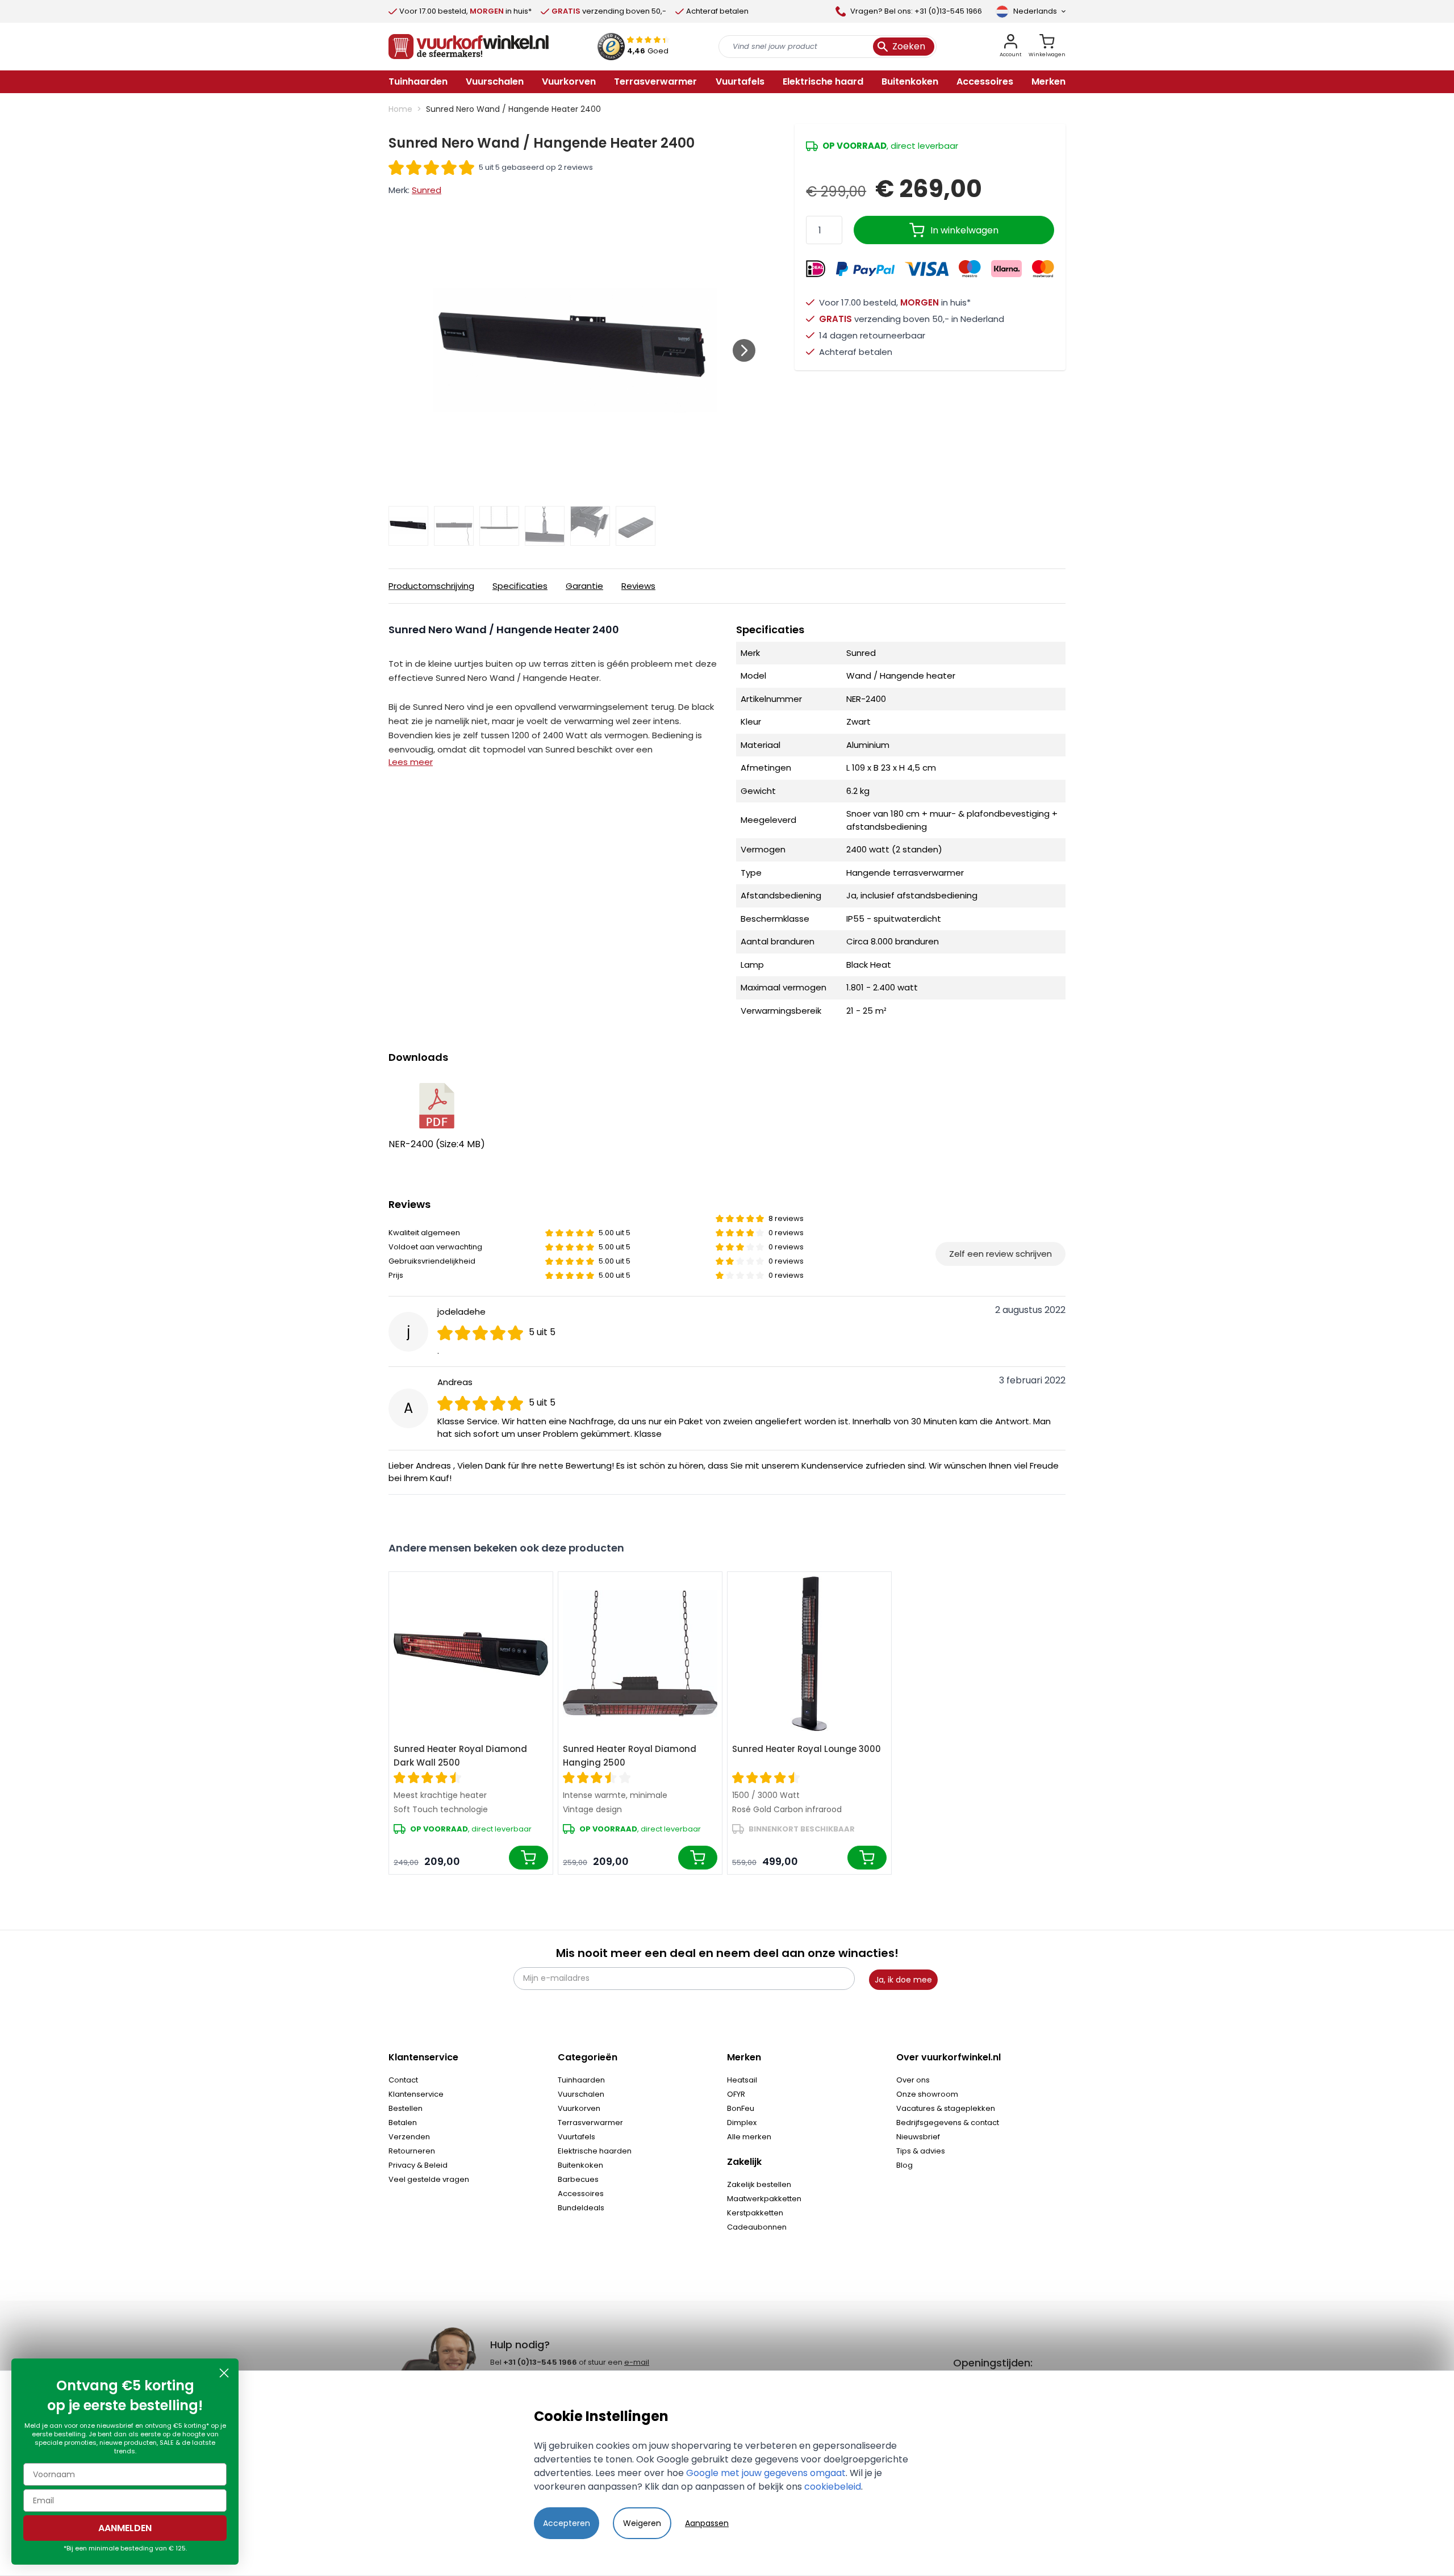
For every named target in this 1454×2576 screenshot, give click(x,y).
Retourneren (412, 2151)
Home (400, 109)
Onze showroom (927, 2094)
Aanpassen (707, 2523)
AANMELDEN (125, 2528)
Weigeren (642, 2523)
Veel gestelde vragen (429, 2179)
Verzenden (409, 2137)
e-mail (637, 2362)
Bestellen (406, 2108)
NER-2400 (412, 1144)
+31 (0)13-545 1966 (540, 2362)
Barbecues (578, 2179)
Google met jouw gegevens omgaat (766, 2473)
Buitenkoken (580, 2165)
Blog (904, 2165)
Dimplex (742, 2123)
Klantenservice (416, 2094)
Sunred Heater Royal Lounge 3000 (807, 1749)
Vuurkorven (579, 2108)
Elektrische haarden (595, 2151)
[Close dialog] (224, 2373)
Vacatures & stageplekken (946, 2108)
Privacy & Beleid (418, 2165)
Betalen (403, 2123)
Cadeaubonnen (757, 2227)
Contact (403, 2080)
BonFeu (741, 2108)
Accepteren (567, 2523)
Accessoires (581, 2194)
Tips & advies (921, 2151)
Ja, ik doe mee (903, 1980)
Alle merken (749, 2137)
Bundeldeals (581, 2208)
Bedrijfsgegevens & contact (948, 2123)
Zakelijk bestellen (759, 2184)
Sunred (427, 190)
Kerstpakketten (755, 2213)
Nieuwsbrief (918, 2137)
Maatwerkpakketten (764, 2199)
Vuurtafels (576, 2137)
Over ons (913, 2080)
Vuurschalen (581, 2094)
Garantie (584, 586)
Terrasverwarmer (590, 2123)
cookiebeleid (833, 2487)
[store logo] (469, 47)
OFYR (736, 2094)
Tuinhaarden (581, 2080)
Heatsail (742, 2080)
